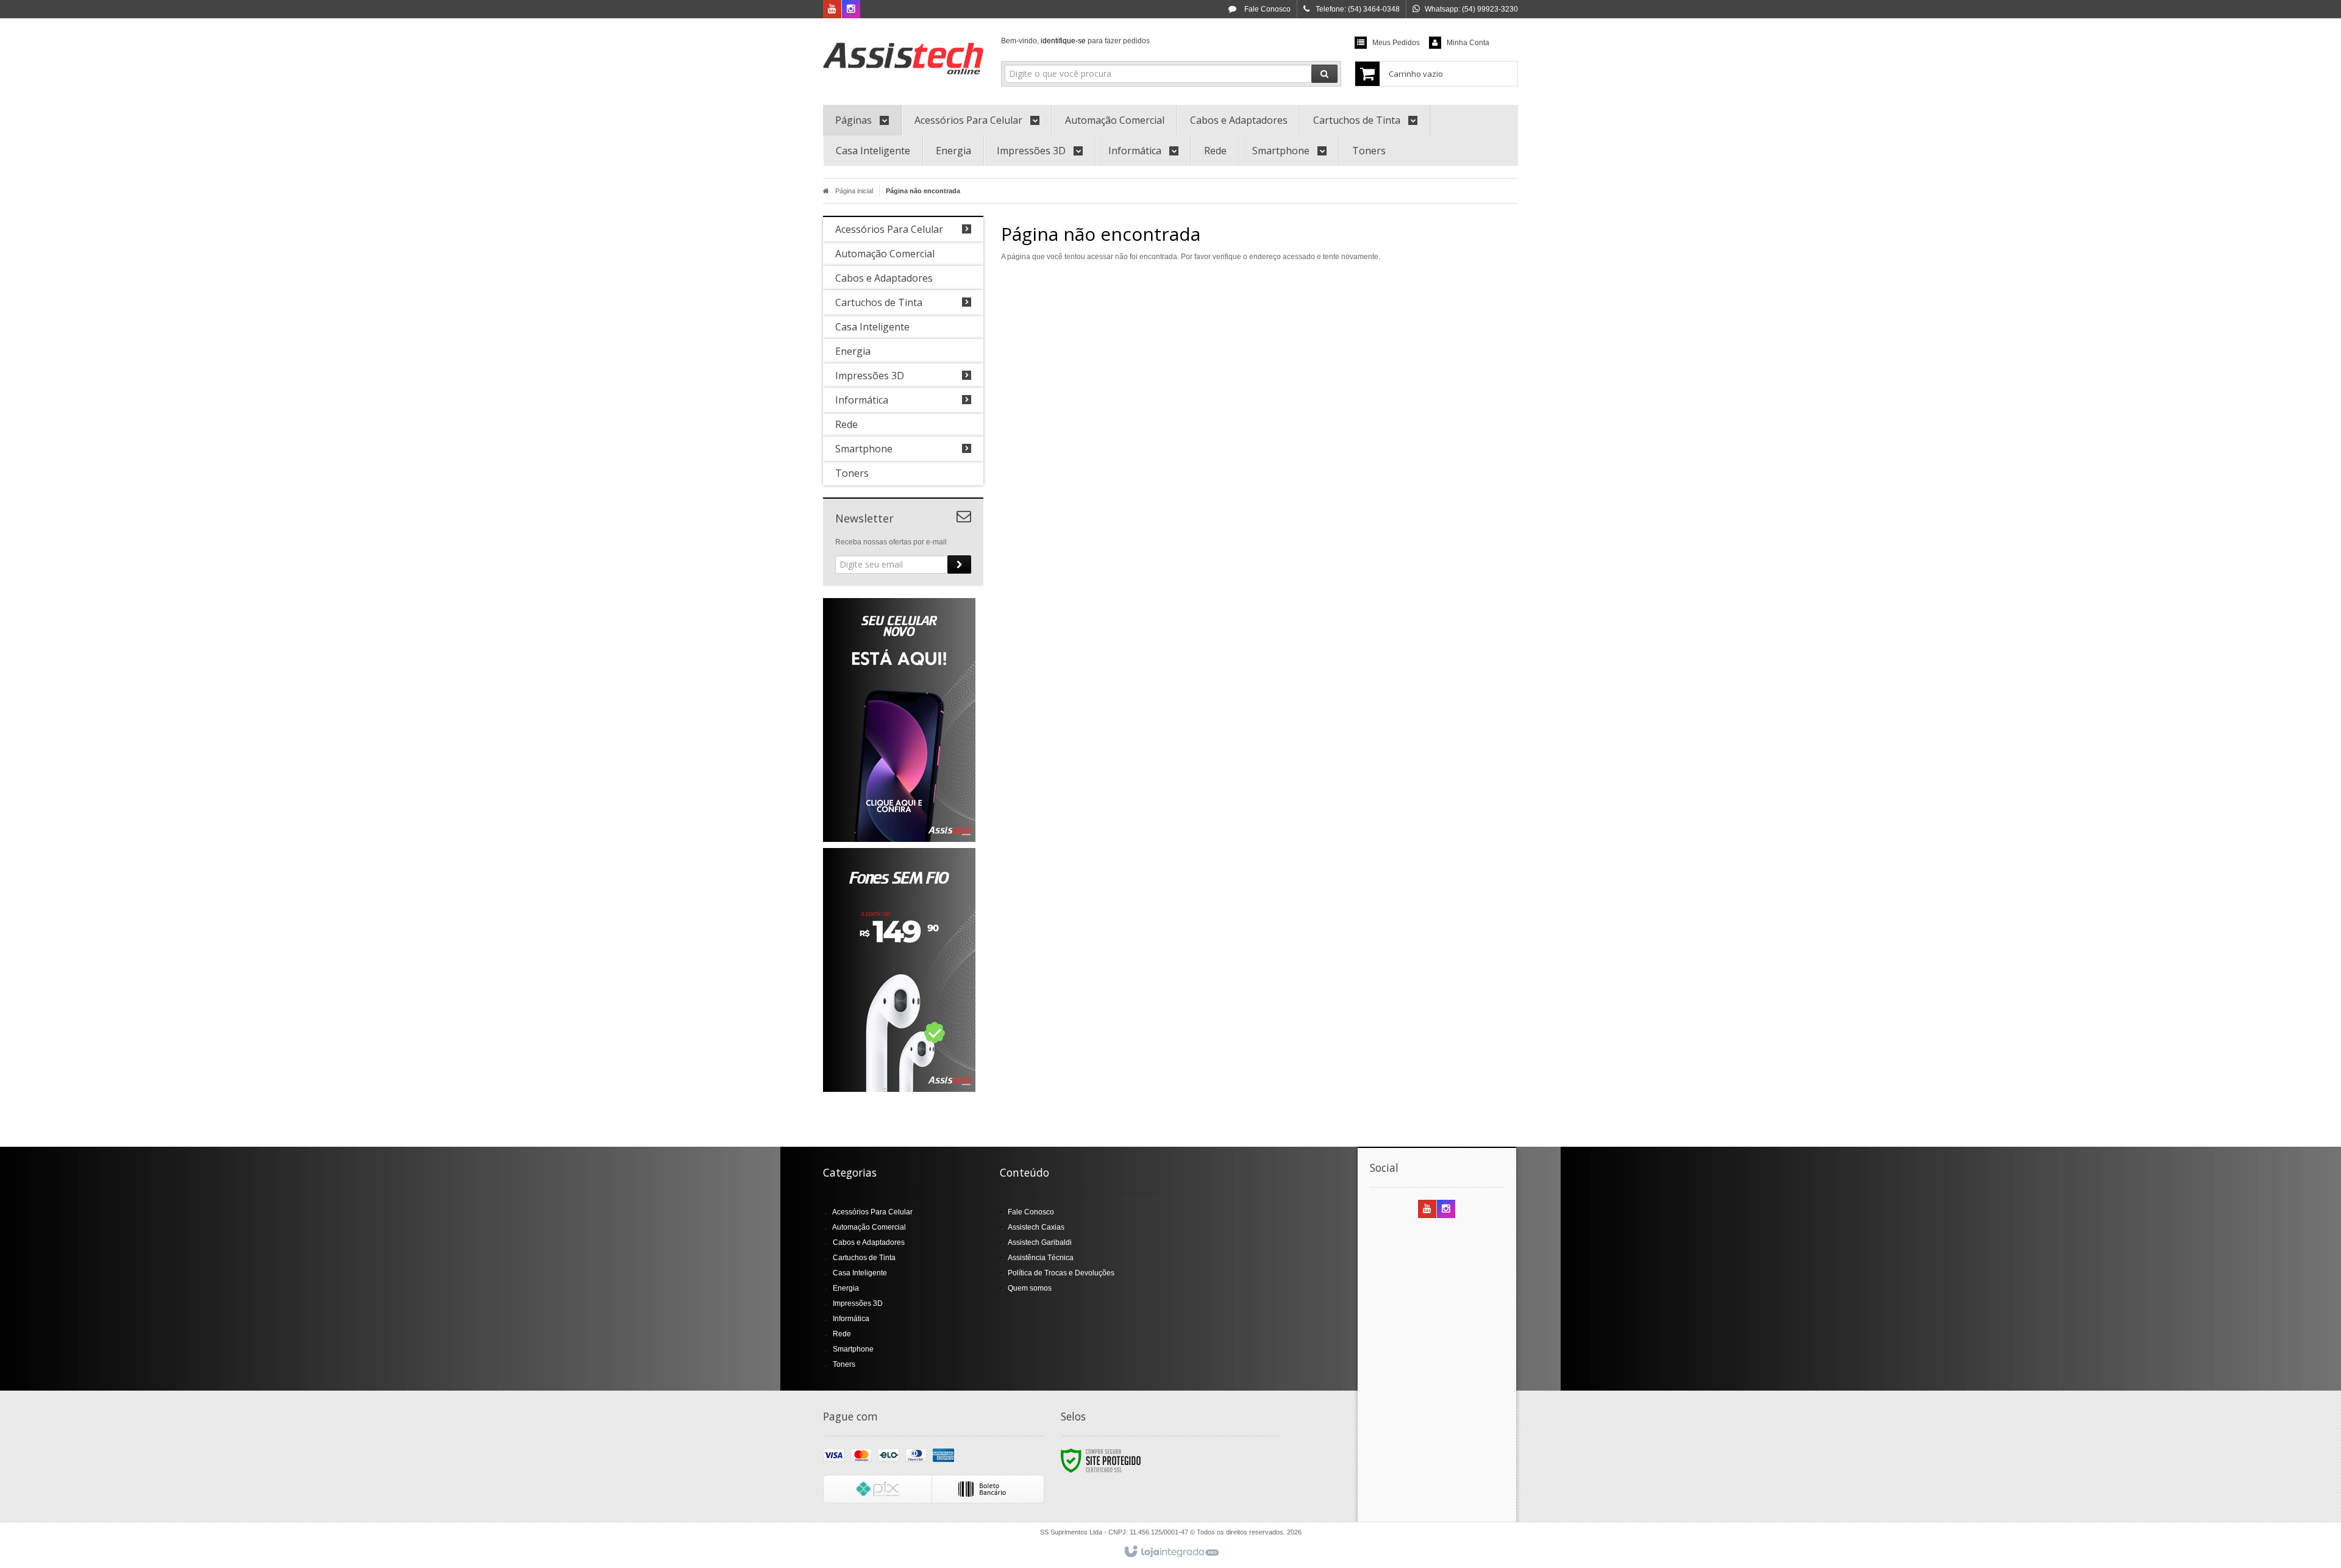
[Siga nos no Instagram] (851, 10)
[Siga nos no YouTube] (1427, 1210)
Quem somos (1030, 1288)
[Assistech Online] (903, 59)
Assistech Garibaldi (1040, 1242)
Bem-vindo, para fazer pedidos (1075, 41)
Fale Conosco (1267, 9)
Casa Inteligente (860, 1273)
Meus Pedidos (1396, 43)
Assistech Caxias (1036, 1227)
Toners (844, 1364)
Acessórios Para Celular (872, 1212)
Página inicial (854, 191)
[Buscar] (1324, 74)
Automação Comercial (869, 1227)
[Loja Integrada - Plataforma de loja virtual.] (1171, 1552)
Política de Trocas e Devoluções (1061, 1273)
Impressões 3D (858, 1303)
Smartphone (853, 1349)
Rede (842, 1334)
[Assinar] (959, 565)
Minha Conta (1468, 43)
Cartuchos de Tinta (864, 1258)
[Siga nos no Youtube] (832, 10)
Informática (851, 1319)
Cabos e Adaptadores (869, 1242)
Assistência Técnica (1041, 1258)
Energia (846, 1288)
